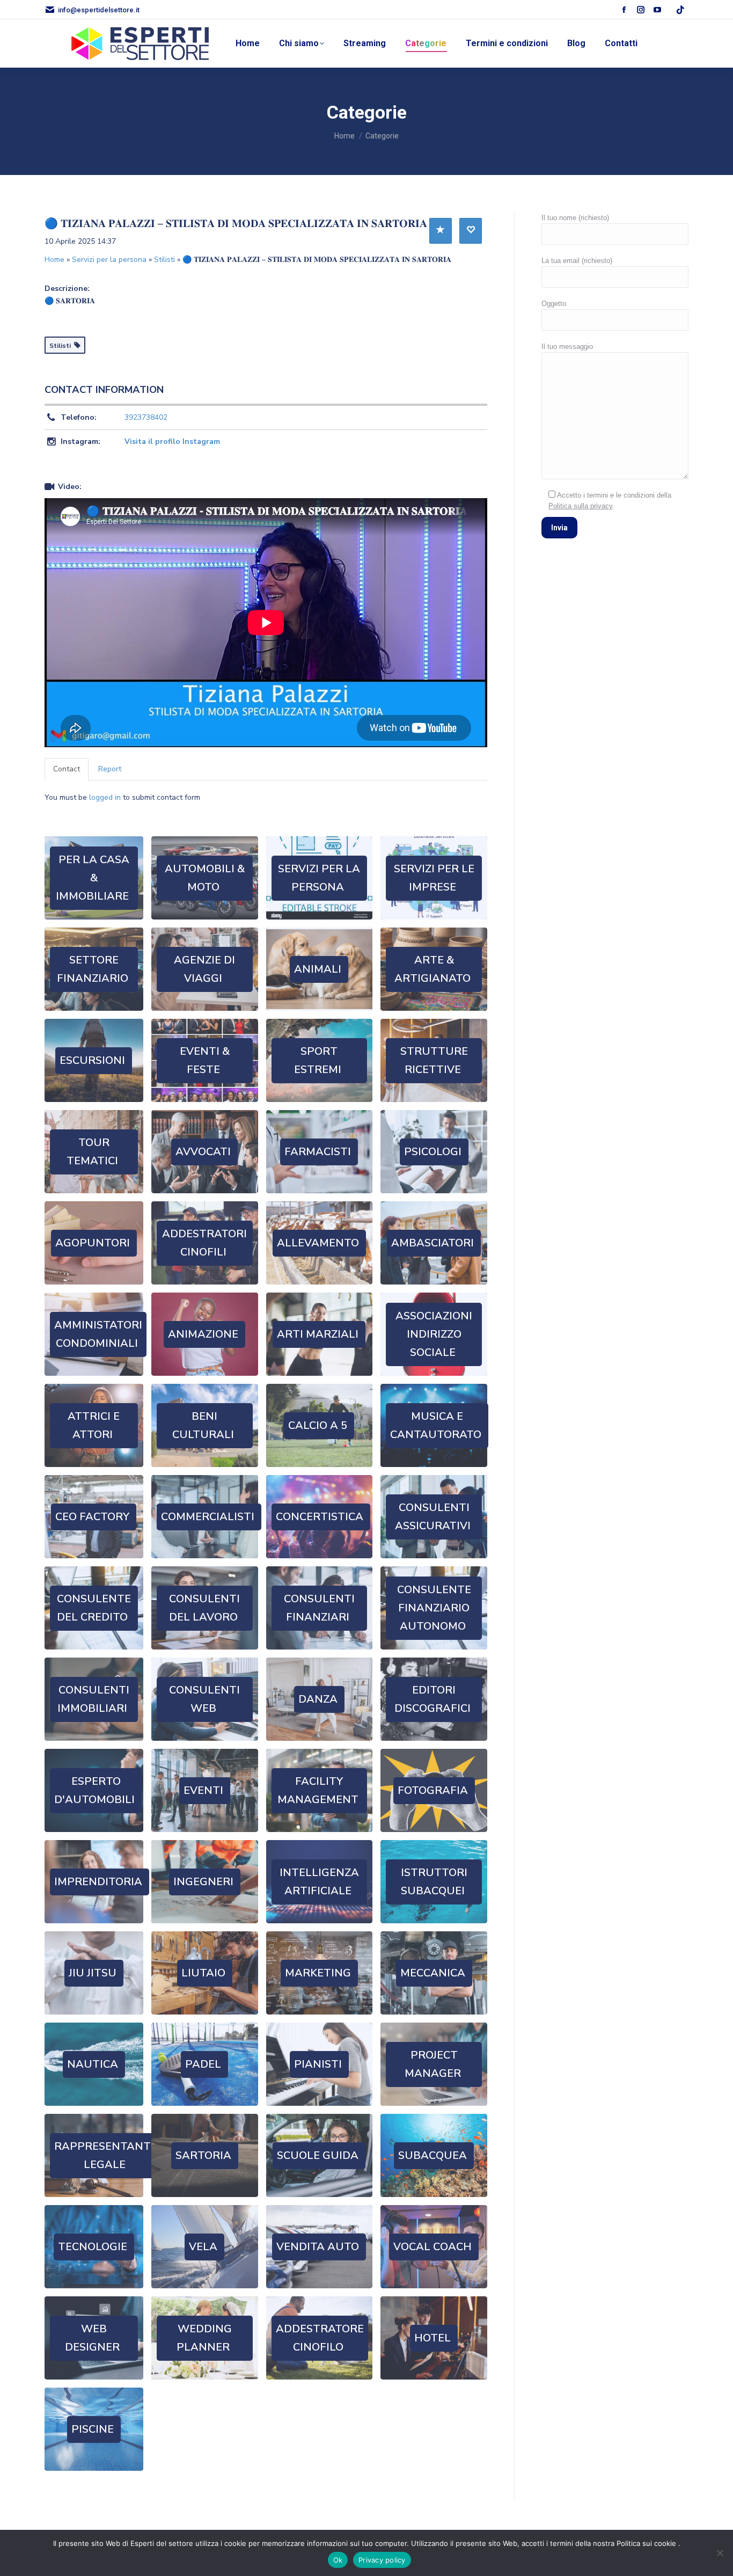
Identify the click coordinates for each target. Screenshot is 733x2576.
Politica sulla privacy (581, 506)
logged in (105, 797)
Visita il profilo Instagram (172, 442)
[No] (720, 2553)
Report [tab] (110, 769)
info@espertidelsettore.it (99, 10)
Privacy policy (382, 2560)
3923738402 (146, 417)
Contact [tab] (67, 769)
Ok (338, 2560)
